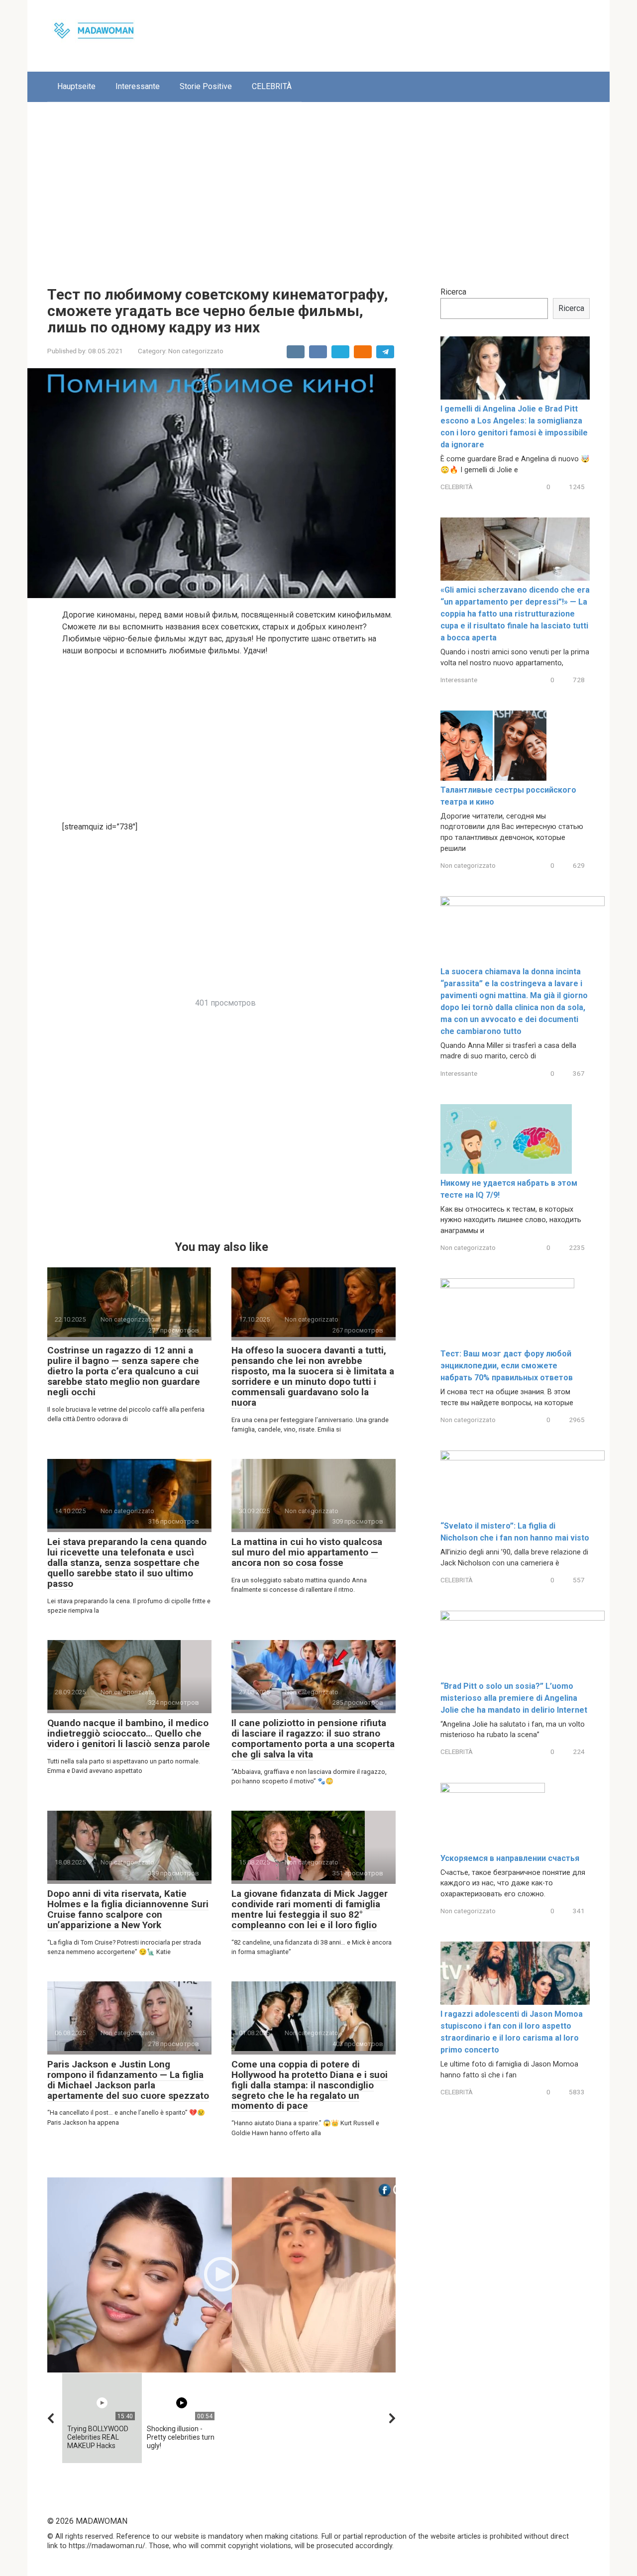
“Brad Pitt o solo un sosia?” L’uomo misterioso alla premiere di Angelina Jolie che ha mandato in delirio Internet (514, 1698)
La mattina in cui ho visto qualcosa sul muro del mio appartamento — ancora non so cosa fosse (307, 1552)
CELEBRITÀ (272, 86)
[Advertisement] (318, 187)
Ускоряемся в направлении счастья (510, 1858)
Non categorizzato (196, 351)
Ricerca (453, 292)
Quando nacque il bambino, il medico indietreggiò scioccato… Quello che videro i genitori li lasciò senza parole (129, 1733)
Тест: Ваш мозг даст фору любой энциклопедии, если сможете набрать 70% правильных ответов (507, 1366)
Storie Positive (206, 86)
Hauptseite (76, 86)
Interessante (138, 86)
